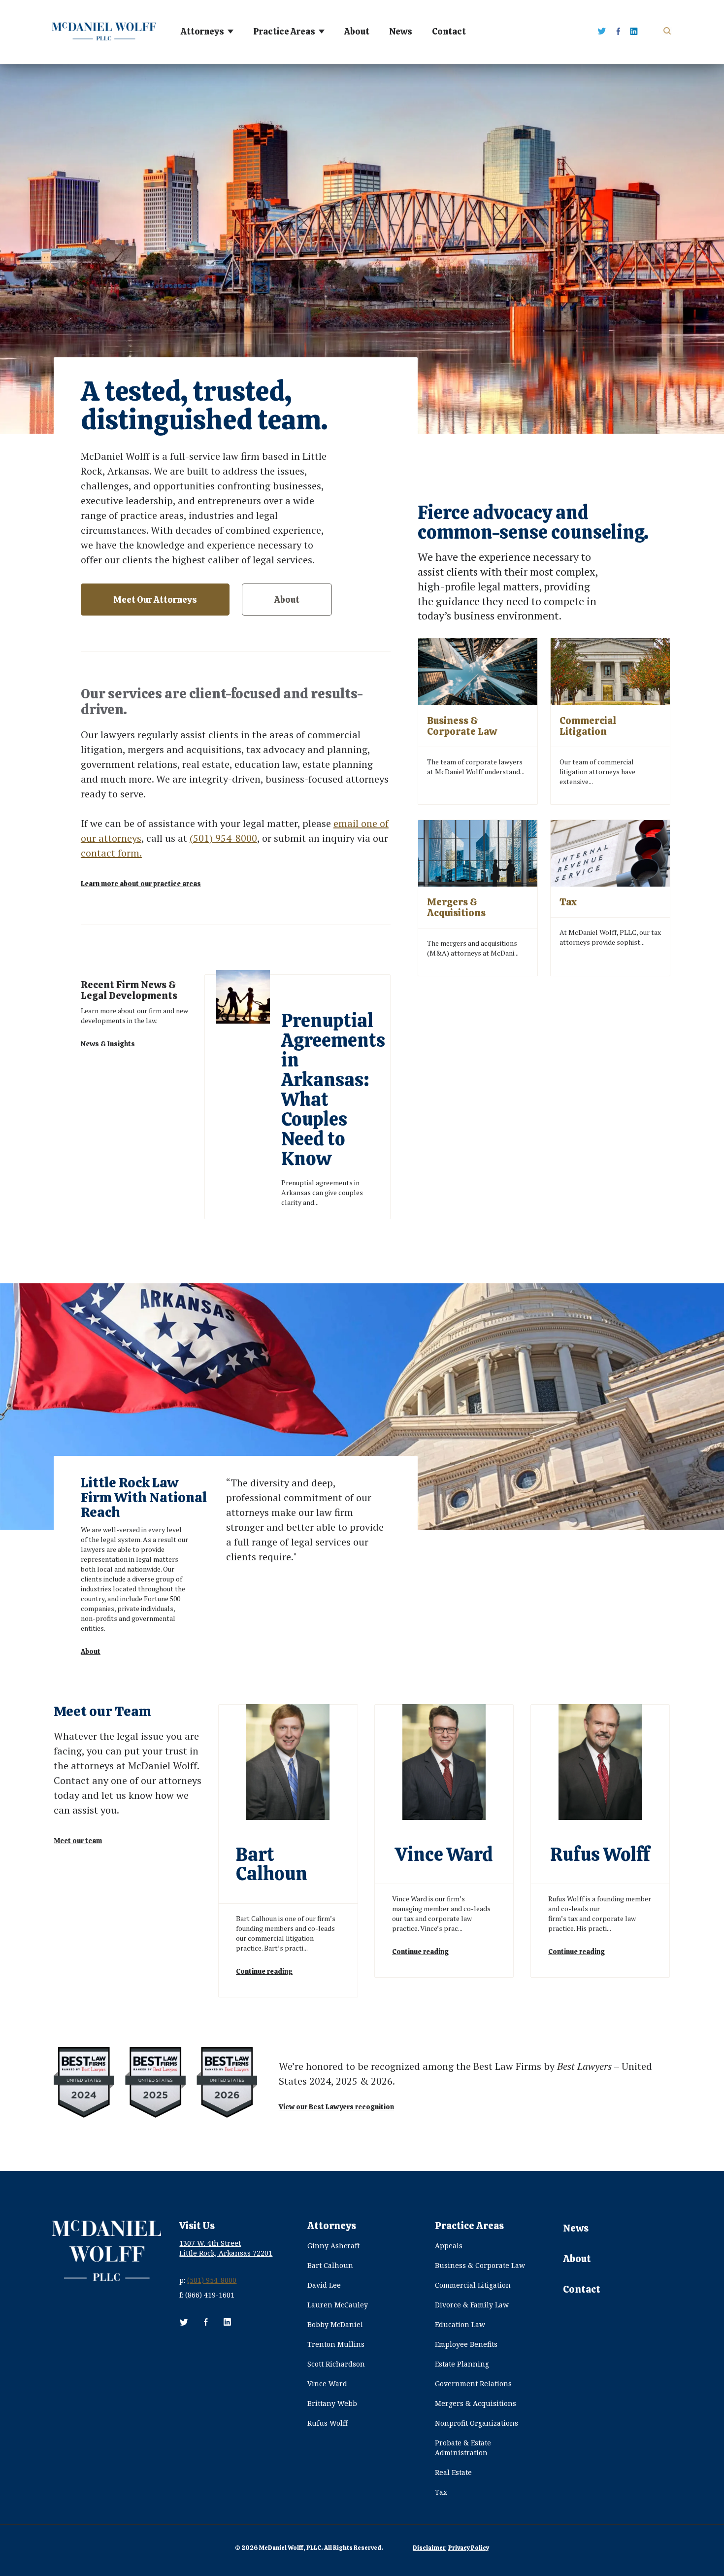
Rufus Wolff (328, 2423)
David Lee (324, 2285)
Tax (441, 2492)
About (357, 32)
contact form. (111, 853)
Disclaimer (429, 2548)
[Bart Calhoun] (288, 1851)
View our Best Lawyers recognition (336, 2106)
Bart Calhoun (330, 2265)
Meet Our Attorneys (155, 600)
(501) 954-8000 (223, 838)
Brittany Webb (332, 2403)
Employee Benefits (466, 2344)
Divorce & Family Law (472, 2305)
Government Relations (473, 2384)
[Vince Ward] (444, 1841)
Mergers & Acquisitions (476, 2403)
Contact (449, 32)
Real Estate (453, 2472)
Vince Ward (327, 2384)
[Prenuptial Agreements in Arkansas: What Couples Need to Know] (297, 1097)
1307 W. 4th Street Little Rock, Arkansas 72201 (226, 2248)
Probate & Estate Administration (463, 2448)
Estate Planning (462, 2364)
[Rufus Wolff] (600, 1841)
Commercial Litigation (473, 2285)
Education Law (460, 2324)
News (401, 32)
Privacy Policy (469, 2548)
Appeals (449, 2246)
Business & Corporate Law (480, 2265)
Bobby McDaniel (335, 2324)
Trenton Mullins (336, 2344)
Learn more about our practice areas (141, 884)
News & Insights (108, 1044)
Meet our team (78, 1841)
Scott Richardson (336, 2364)
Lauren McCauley (338, 2305)
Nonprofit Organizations (477, 2423)
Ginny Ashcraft (333, 2246)
